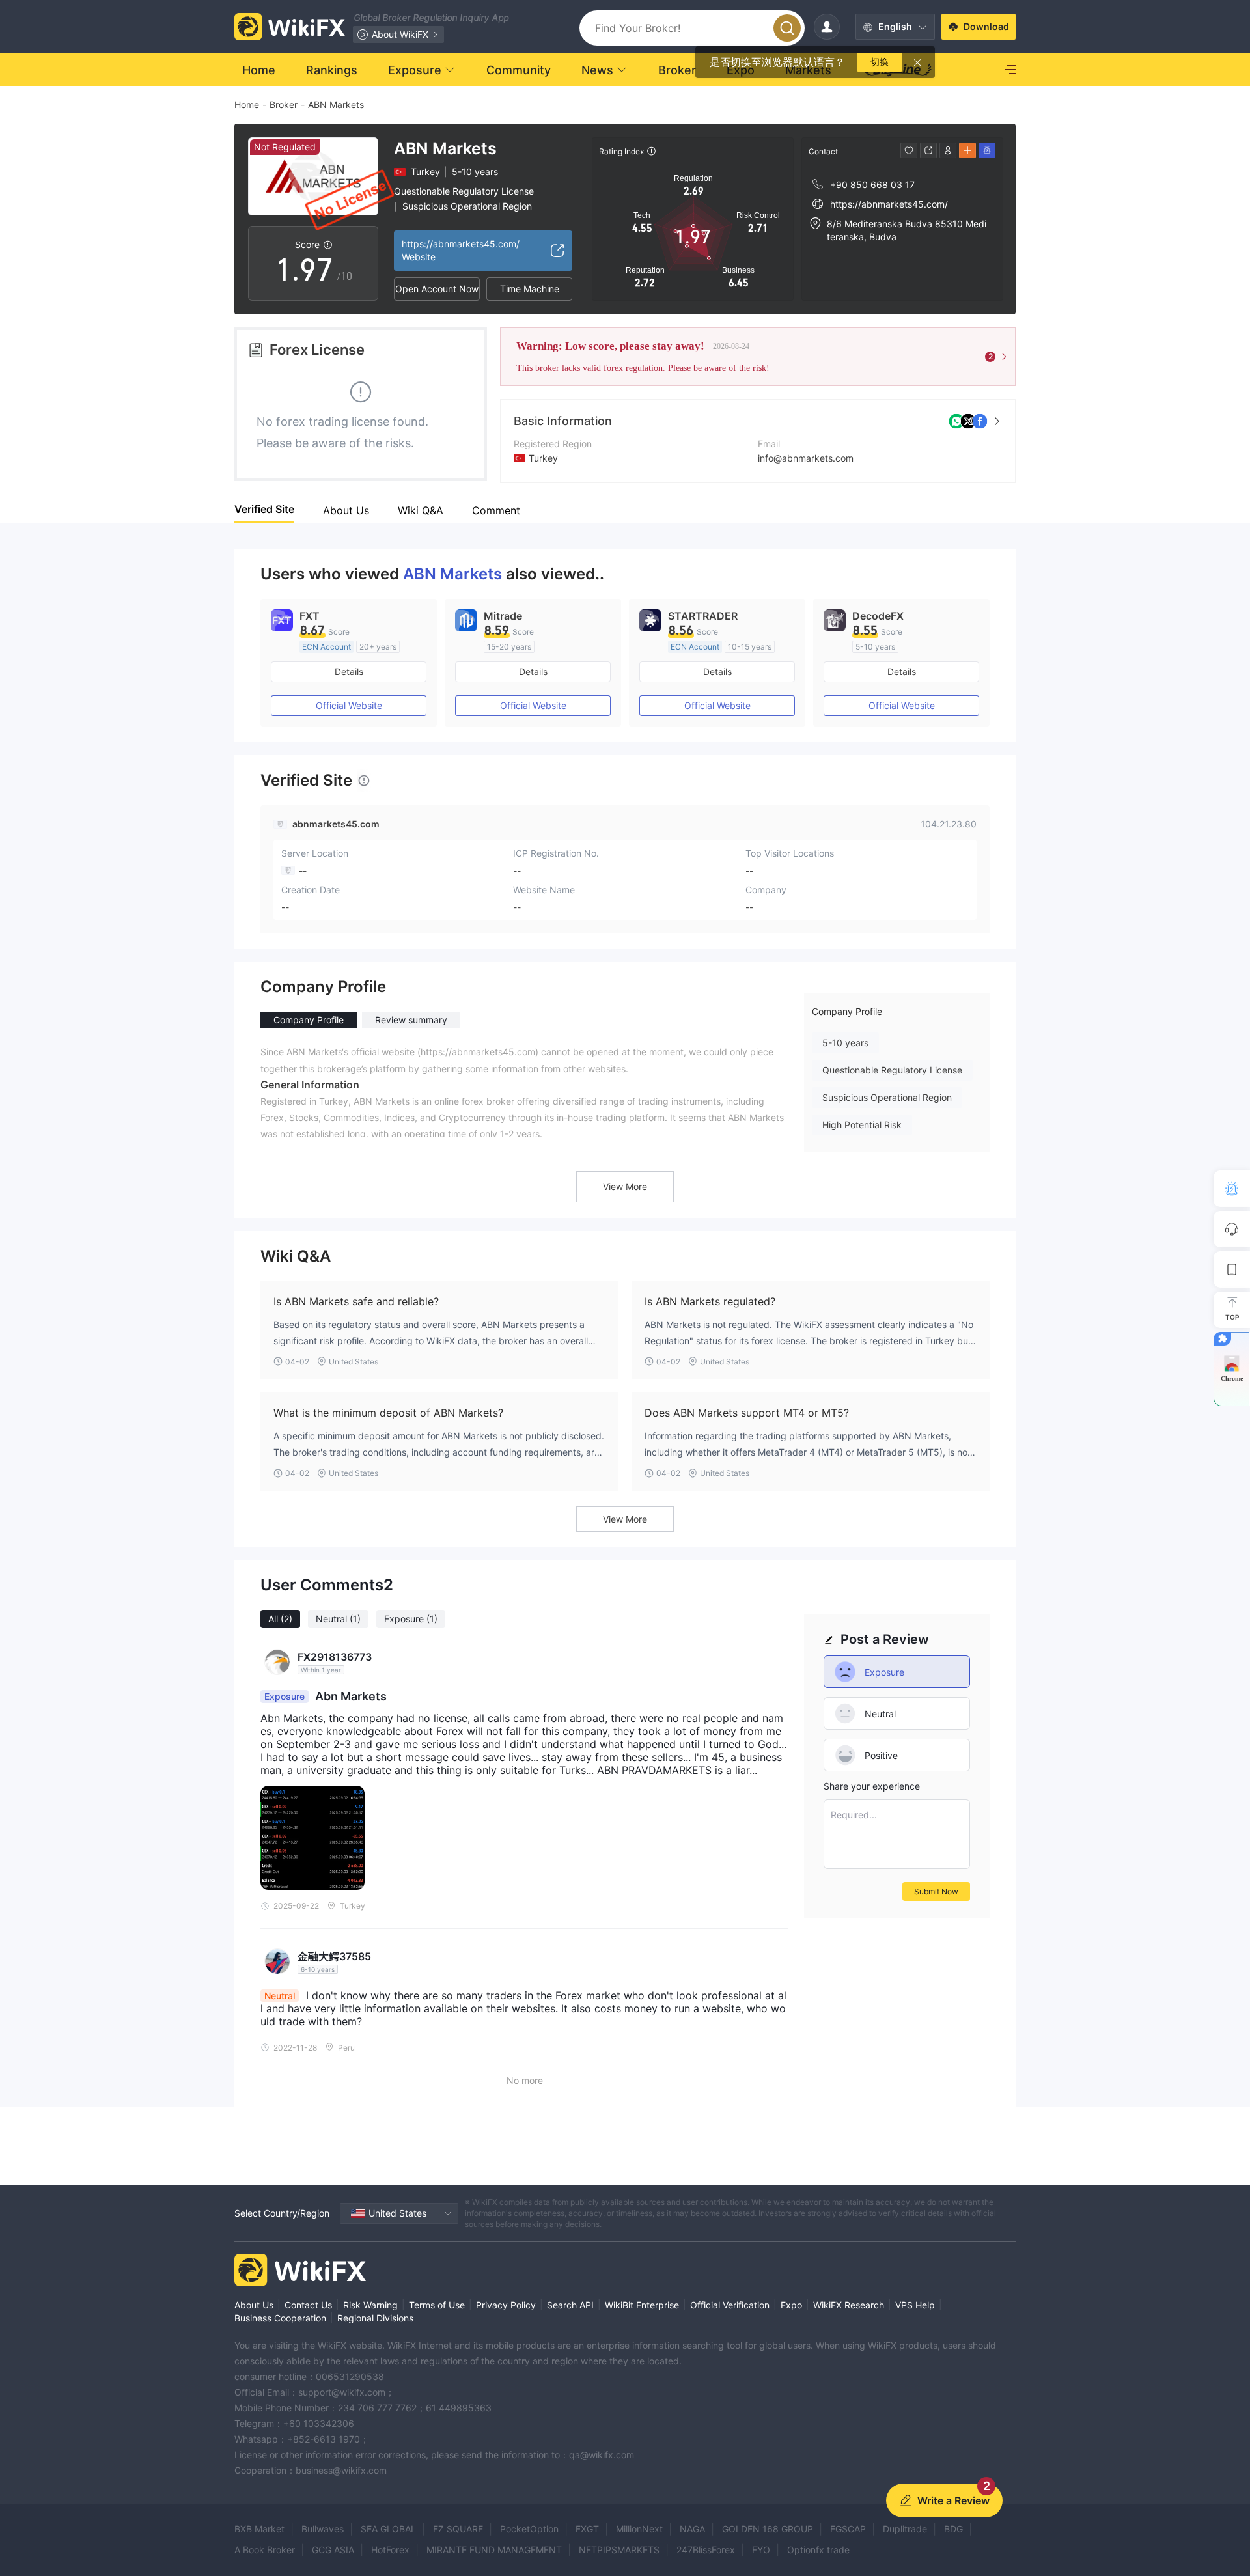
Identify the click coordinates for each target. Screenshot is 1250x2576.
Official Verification (730, 2305)
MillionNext (639, 2529)
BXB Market (259, 2529)
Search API (570, 2305)
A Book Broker (265, 2550)
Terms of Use (437, 2305)
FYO (761, 2550)
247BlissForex (706, 2550)
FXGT (587, 2529)
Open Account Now (437, 289)
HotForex (390, 2550)
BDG (953, 2529)
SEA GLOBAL (388, 2529)
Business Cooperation (280, 2318)
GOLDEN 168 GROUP (768, 2529)
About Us (254, 2305)
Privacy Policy (506, 2305)
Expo (791, 2305)
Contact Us (308, 2305)
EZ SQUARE (458, 2529)
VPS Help (915, 2305)
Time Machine (530, 289)
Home (247, 104)
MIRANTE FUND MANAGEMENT (494, 2550)
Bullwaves (323, 2529)
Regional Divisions (375, 2318)
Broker (284, 104)
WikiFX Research (849, 2305)
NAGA (692, 2529)
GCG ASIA (333, 2550)
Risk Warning (370, 2305)
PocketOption (529, 2529)
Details (349, 672)
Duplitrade (905, 2529)
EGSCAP (848, 2529)
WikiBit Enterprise (642, 2305)
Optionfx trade (818, 2550)
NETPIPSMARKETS (619, 2550)
